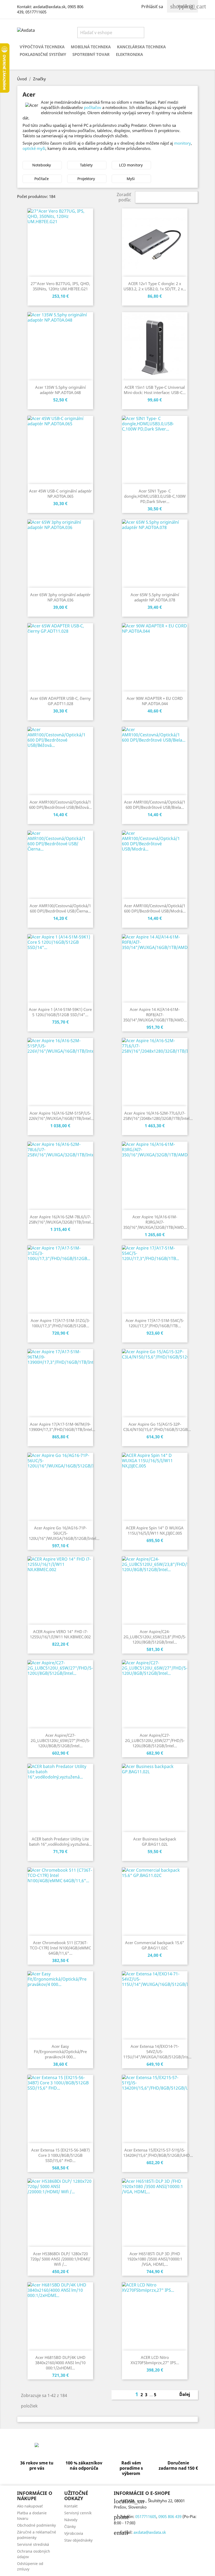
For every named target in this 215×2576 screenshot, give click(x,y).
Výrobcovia (74, 2533)
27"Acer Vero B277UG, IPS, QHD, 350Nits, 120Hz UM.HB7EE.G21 (60, 286)
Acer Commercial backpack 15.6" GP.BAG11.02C (155, 1945)
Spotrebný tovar (91, 54)
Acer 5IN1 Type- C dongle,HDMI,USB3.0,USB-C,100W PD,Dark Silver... (155, 496)
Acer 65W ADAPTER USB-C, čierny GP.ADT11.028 (60, 701)
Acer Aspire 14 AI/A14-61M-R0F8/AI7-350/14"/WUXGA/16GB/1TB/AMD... (155, 1015)
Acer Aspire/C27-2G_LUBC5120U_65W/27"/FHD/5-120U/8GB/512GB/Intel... (60, 1740)
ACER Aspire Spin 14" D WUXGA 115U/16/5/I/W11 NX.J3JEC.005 (155, 1530)
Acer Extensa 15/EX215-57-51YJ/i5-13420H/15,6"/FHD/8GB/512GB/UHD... (158, 2153)
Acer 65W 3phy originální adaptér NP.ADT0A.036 (60, 597)
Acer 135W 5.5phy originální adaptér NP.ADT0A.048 (60, 390)
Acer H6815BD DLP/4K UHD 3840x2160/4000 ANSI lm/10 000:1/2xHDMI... (60, 2363)
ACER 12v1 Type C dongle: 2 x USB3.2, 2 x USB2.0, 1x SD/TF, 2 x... (155, 286)
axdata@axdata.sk (49, 7)
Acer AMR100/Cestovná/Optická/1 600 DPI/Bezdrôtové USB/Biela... (155, 805)
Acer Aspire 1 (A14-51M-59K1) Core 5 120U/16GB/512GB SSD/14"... (60, 1012)
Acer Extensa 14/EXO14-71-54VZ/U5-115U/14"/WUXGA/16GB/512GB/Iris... (157, 2052)
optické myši (34, 148)
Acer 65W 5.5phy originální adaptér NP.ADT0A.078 (155, 597)
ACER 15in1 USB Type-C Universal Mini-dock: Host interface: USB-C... (155, 390)
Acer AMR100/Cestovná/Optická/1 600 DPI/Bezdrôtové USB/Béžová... (60, 805)
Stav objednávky (78, 2540)
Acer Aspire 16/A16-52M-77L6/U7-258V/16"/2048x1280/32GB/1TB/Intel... (158, 1116)
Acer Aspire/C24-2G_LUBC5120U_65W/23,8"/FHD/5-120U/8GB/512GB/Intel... (155, 1637)
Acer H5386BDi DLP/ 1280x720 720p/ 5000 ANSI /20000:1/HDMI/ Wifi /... (60, 2259)
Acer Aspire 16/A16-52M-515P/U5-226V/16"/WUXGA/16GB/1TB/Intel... (61, 1116)
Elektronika (129, 54)
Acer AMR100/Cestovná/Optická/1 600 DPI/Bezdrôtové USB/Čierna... (60, 908)
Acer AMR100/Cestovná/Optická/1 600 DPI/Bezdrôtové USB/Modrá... (155, 908)
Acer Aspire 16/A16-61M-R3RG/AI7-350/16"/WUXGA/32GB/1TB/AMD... (155, 1222)
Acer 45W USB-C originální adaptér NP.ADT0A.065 (60, 494)
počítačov (93, 107)
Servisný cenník (78, 2513)
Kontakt (71, 2506)
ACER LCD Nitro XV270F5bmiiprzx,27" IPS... (155, 2360)
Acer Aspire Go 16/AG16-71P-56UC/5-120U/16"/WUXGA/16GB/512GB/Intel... (64, 1533)
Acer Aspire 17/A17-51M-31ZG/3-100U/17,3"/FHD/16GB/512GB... (60, 1323)
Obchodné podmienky (36, 2525)
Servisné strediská (33, 2544)
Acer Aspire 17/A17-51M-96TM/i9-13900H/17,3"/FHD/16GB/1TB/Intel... (62, 1427)
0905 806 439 (170, 2516)
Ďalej (188, 2395)
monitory (182, 143)
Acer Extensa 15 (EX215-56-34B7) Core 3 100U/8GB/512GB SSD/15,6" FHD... (60, 2155)
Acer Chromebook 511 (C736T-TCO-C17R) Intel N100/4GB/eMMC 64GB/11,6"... (60, 1948)
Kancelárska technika (141, 47)
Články (70, 2527)
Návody (71, 2520)
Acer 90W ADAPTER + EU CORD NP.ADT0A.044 (155, 701)
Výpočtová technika (42, 47)
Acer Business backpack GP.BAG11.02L (155, 1842)
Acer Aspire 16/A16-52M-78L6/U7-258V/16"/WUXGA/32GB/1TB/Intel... (61, 1219)
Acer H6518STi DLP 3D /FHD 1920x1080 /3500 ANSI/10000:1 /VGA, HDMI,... (155, 2259)
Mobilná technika (91, 47)
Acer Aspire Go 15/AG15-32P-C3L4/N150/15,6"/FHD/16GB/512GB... (157, 1427)
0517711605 (36, 12)
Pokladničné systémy (43, 54)
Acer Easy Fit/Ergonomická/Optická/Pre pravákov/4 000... (60, 2052)
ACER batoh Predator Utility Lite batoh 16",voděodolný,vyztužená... (60, 1842)
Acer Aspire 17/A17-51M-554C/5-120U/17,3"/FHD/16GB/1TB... (155, 1323)
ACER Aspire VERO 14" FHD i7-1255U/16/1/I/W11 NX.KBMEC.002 (60, 1634)
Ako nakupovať (30, 2506)
